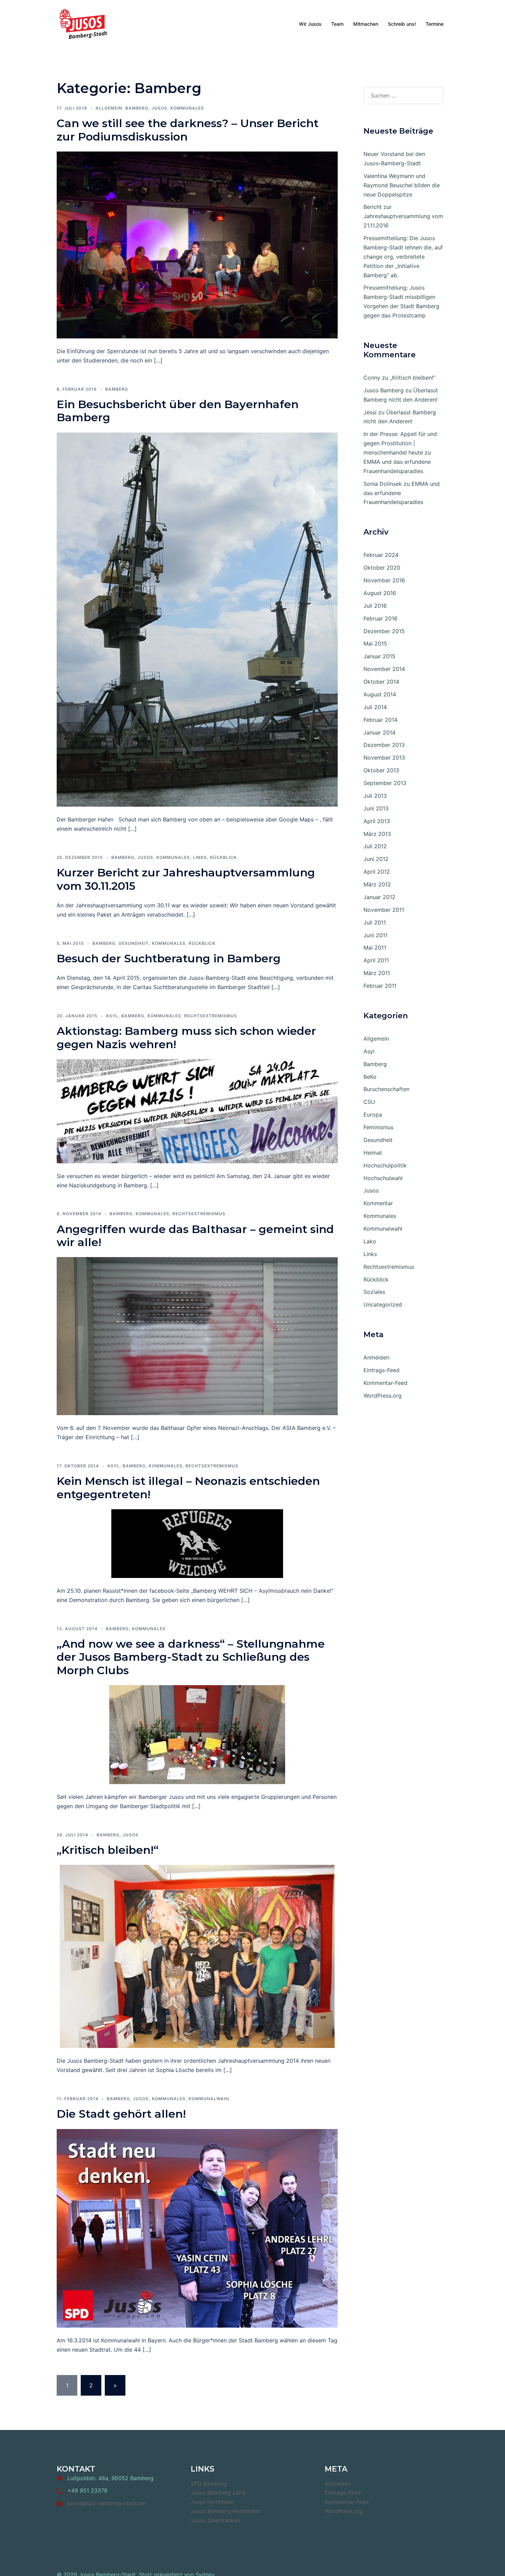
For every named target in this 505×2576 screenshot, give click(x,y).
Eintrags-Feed (381, 1370)
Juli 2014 (375, 707)
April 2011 (376, 960)
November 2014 (384, 669)
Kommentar (378, 1203)
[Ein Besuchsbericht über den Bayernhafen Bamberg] (197, 619)
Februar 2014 (380, 720)
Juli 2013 (375, 796)
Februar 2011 (380, 986)
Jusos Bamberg (384, 390)
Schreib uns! (402, 24)
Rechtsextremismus (211, 1016)
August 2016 (380, 593)
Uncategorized (383, 1304)
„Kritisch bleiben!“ (108, 1850)
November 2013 (384, 758)
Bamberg (137, 108)
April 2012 (377, 872)
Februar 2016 (380, 618)
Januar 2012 (379, 897)
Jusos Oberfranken (215, 2520)
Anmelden (376, 1357)
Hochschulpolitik (385, 1165)
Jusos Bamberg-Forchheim (225, 2511)
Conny (372, 378)
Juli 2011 (375, 922)
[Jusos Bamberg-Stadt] (83, 23)
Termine (435, 24)
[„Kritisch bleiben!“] (197, 1956)
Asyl (112, 1016)
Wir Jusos (310, 24)
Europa (373, 1115)
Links (200, 857)
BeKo (370, 1077)
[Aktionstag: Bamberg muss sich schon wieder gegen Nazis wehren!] (197, 1111)
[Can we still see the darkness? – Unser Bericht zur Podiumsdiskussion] (197, 244)
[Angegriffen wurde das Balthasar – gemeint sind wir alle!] (197, 1336)
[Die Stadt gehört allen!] (197, 2228)
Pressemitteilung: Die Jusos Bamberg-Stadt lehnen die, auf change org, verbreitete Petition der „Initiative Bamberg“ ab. (403, 257)
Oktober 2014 (381, 682)
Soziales (374, 1292)
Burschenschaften (386, 1089)
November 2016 (384, 580)
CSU (369, 1102)
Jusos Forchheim (212, 2502)
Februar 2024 (381, 555)
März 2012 (377, 884)
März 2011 (377, 973)
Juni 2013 (376, 808)
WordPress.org (383, 1396)
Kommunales (187, 108)
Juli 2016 (375, 606)
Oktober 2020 (382, 568)
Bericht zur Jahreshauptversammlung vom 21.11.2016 (403, 216)
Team (337, 24)
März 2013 (377, 834)
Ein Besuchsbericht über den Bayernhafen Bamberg (178, 411)
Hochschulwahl (383, 1178)
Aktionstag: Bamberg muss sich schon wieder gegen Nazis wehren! (186, 1037)
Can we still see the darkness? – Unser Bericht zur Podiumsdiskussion (188, 130)
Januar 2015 (379, 656)
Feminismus (378, 1127)
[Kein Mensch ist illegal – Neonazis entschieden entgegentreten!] (197, 1543)
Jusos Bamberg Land (218, 2493)
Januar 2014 (379, 732)
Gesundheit (134, 943)
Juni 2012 (376, 859)
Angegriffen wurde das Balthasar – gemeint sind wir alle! (195, 1236)
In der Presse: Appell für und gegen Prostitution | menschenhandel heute (400, 443)
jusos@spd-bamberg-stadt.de (106, 2503)
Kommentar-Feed (385, 1383)
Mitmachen (366, 24)
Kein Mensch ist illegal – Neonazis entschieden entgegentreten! (188, 1487)
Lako (370, 1241)
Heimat (373, 1153)
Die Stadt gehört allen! (121, 2114)
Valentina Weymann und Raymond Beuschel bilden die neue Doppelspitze (402, 185)
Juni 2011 (375, 935)
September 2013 (385, 783)
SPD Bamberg (209, 2484)
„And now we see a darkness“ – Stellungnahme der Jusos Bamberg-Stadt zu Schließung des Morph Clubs (191, 1657)
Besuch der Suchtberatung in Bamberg (169, 958)
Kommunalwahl (209, 2099)
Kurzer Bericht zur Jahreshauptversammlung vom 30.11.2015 (186, 879)
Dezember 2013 (384, 745)
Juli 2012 (375, 846)
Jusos (159, 108)
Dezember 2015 (384, 631)
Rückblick (223, 857)
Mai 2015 (375, 643)
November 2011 (384, 910)
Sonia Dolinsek (383, 484)
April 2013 (377, 821)
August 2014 (380, 694)
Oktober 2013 (381, 770)
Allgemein (109, 108)
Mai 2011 (375, 948)
